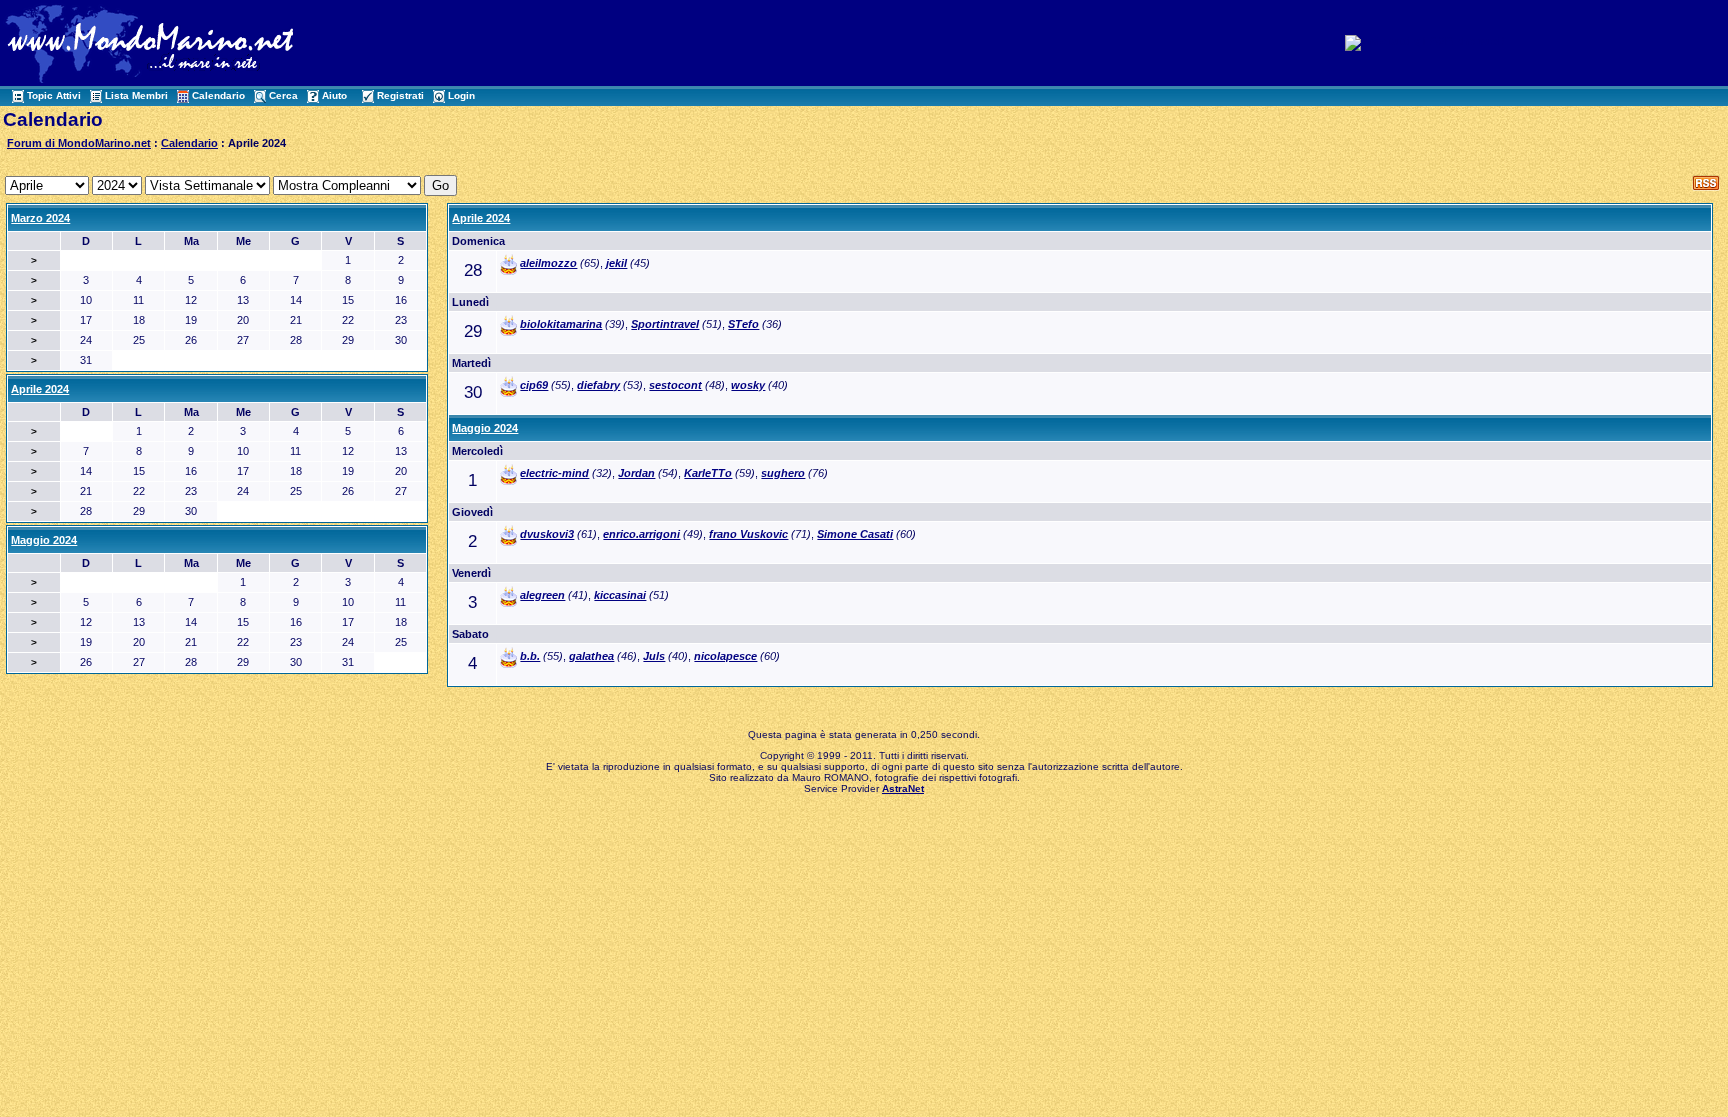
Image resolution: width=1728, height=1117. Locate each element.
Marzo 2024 (40, 218)
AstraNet (903, 788)
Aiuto (334, 95)
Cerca (283, 95)
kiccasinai (620, 595)
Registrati (400, 95)
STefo (743, 324)
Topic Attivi (54, 95)
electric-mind (554, 473)
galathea (591, 656)
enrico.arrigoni (641, 534)
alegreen (542, 595)
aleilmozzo (548, 263)
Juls (654, 656)
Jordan (636, 473)
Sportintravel (665, 324)
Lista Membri (136, 95)
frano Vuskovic (748, 534)
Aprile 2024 (481, 218)
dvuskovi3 (547, 534)
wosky (748, 385)
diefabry (598, 385)
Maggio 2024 (485, 428)
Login (461, 95)
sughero (783, 473)
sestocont (675, 385)
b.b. (530, 656)
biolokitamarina (561, 324)
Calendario (218, 95)
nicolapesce (725, 656)
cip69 (534, 385)
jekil (616, 263)
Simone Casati (855, 534)
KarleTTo (708, 473)
